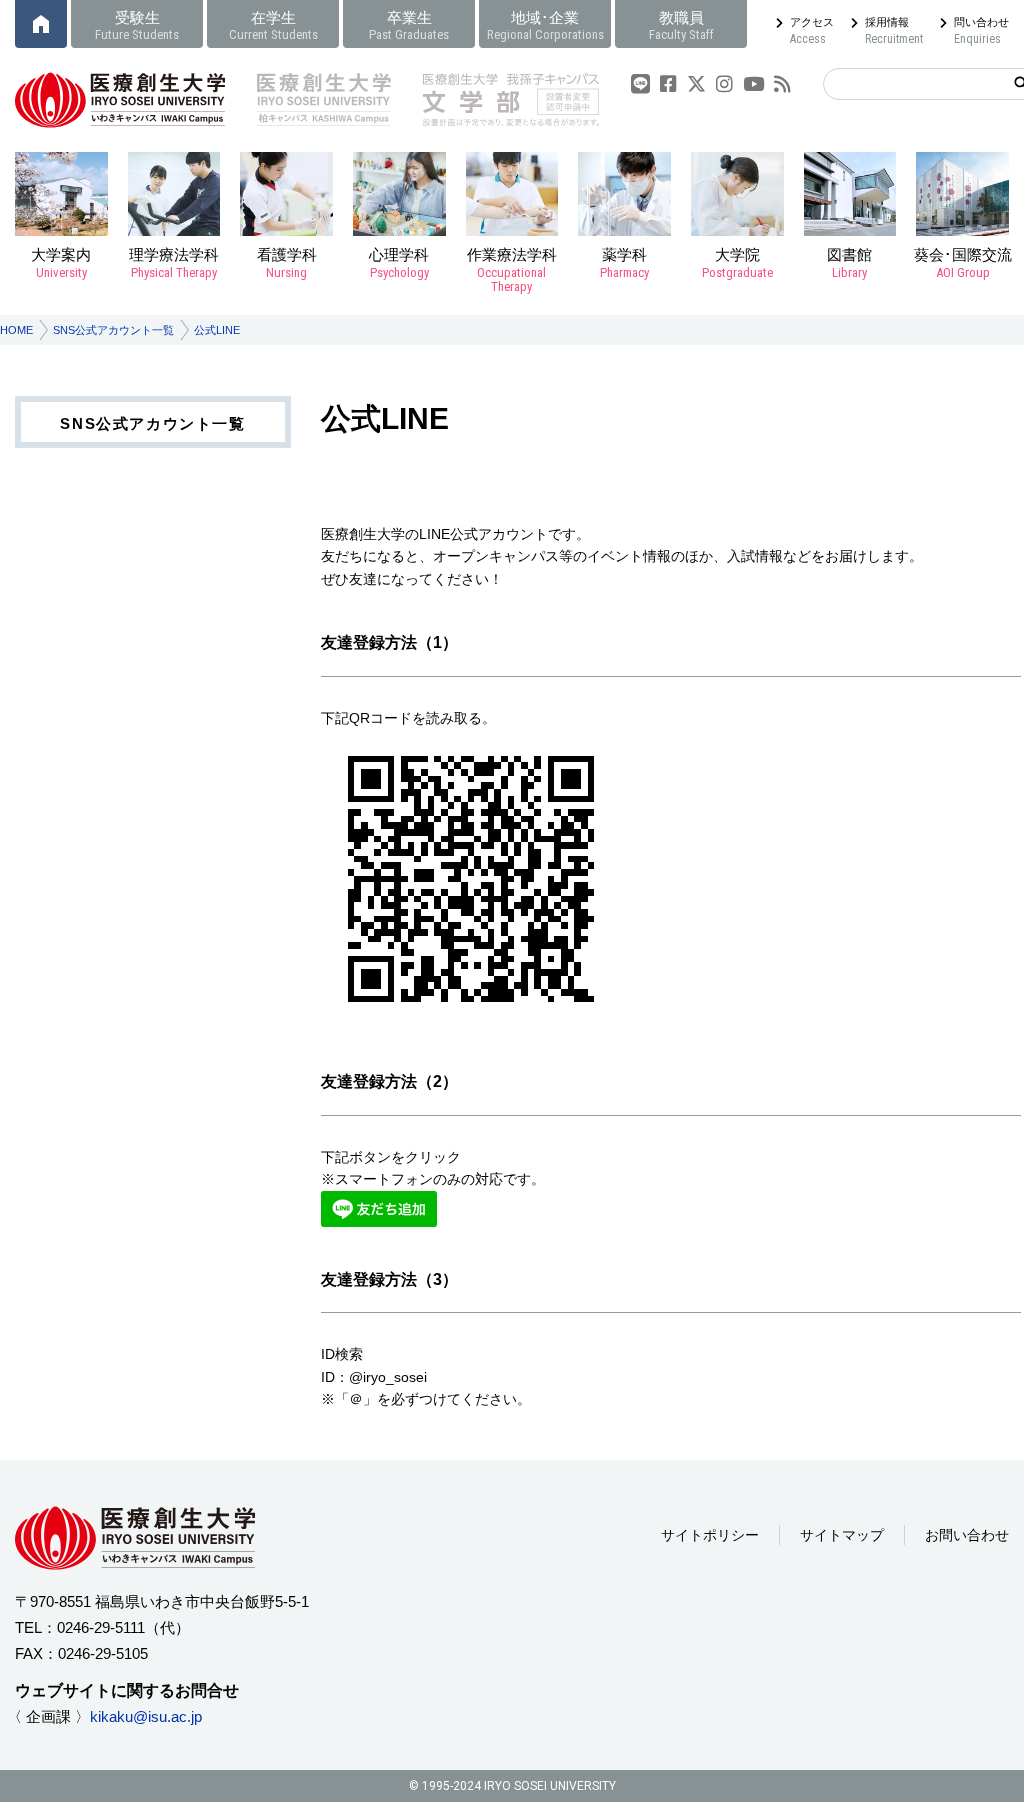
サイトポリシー (710, 1535)
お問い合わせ (967, 1535)
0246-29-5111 (101, 1627)
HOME (16, 330)
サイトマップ (842, 1535)
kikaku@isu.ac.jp (146, 1716)
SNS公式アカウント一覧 (113, 330)
